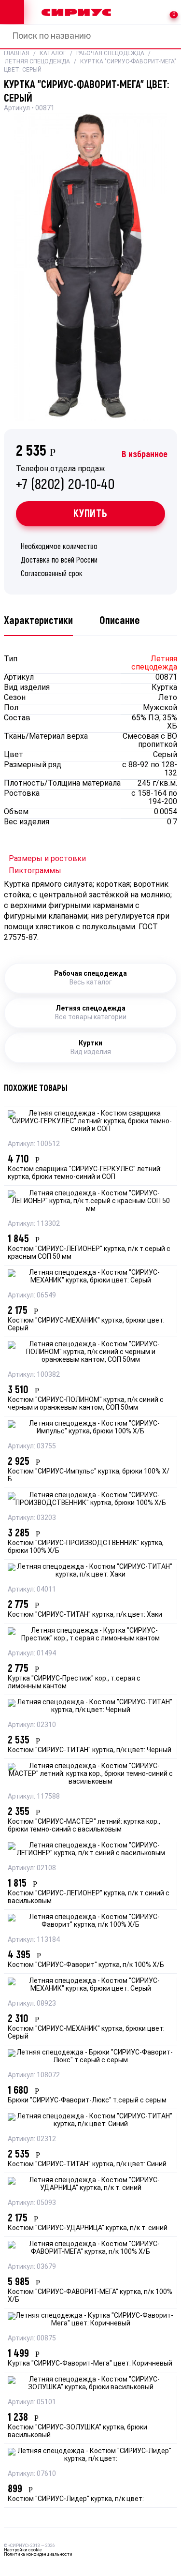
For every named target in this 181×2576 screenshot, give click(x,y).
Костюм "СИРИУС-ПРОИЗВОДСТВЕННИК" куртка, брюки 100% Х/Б (86, 1547)
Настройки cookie (23, 2550)
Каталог (53, 54)
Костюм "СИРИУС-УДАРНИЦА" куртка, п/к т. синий (88, 2228)
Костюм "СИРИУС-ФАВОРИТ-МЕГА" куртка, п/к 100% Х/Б (90, 2296)
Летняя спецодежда (37, 62)
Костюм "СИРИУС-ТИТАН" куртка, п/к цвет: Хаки (85, 1615)
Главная (17, 54)
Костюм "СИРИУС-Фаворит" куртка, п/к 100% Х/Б (86, 1965)
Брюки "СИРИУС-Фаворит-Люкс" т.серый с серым (87, 2101)
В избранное (145, 454)
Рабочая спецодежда (110, 54)
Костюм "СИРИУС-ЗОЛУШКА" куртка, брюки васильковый (77, 2432)
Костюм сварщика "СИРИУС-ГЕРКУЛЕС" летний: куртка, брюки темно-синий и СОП (85, 1173)
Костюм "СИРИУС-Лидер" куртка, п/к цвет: (76, 2499)
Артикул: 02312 (32, 2139)
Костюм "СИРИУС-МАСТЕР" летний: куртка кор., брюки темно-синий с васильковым (84, 1826)
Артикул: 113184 (34, 1940)
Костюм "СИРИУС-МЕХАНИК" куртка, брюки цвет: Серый (86, 1325)
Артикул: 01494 (32, 1654)
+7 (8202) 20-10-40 (65, 479)
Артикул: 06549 (32, 1296)
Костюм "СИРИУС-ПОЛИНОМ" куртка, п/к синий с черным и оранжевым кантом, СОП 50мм (86, 1404)
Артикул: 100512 (34, 1144)
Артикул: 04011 (32, 1590)
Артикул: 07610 (32, 2474)
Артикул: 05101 (32, 2403)
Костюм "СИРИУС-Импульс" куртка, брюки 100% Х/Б (89, 1476)
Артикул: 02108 (32, 1869)
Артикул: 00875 (32, 2339)
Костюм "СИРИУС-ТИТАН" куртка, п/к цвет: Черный (90, 1750)
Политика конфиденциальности (38, 2554)
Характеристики (38, 621)
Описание (119, 621)
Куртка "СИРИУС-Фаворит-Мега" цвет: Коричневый (90, 2364)
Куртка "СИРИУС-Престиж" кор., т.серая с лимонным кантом (74, 1683)
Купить (90, 514)
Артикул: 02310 (32, 1725)
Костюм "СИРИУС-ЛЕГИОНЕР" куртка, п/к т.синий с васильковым (89, 1898)
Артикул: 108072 (34, 2076)
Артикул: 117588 (34, 1797)
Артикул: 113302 (34, 1224)
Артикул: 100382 (34, 1375)
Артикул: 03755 (32, 1447)
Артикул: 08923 (32, 2004)
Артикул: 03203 (32, 1518)
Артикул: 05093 (32, 2203)
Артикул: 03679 (32, 2267)
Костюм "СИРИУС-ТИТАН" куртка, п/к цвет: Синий (87, 2165)
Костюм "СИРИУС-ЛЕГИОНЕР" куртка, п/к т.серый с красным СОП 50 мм (89, 1253)
